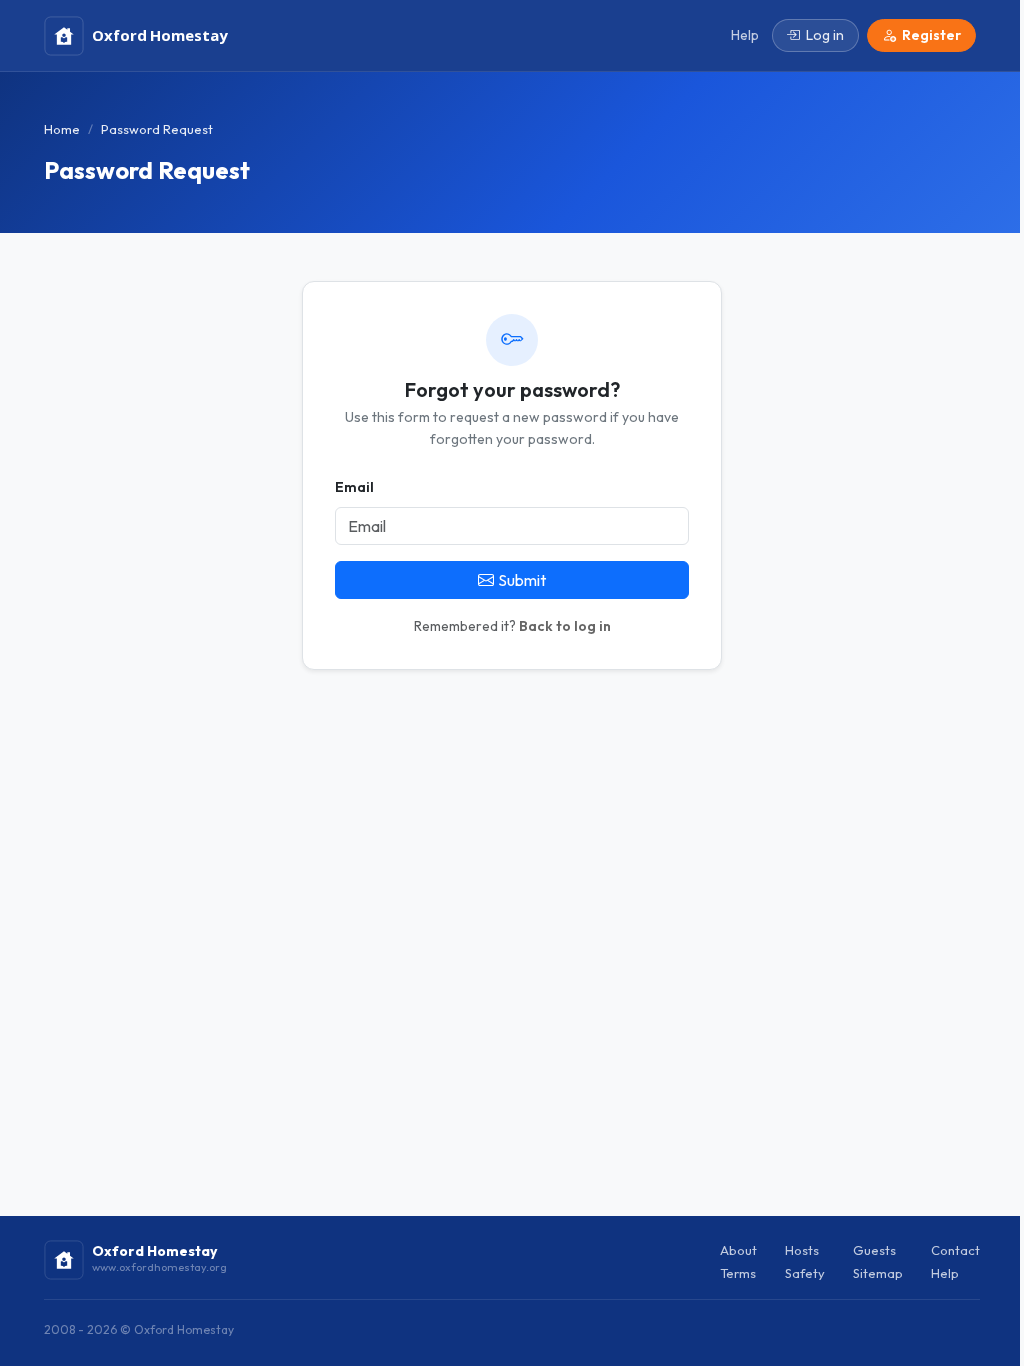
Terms (738, 1273)
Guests (874, 1250)
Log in (825, 35)
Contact (955, 1250)
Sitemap (878, 1273)
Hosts (802, 1250)
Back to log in (565, 626)
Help (945, 1273)
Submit (522, 580)
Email (354, 487)
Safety (805, 1273)
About (738, 1250)
